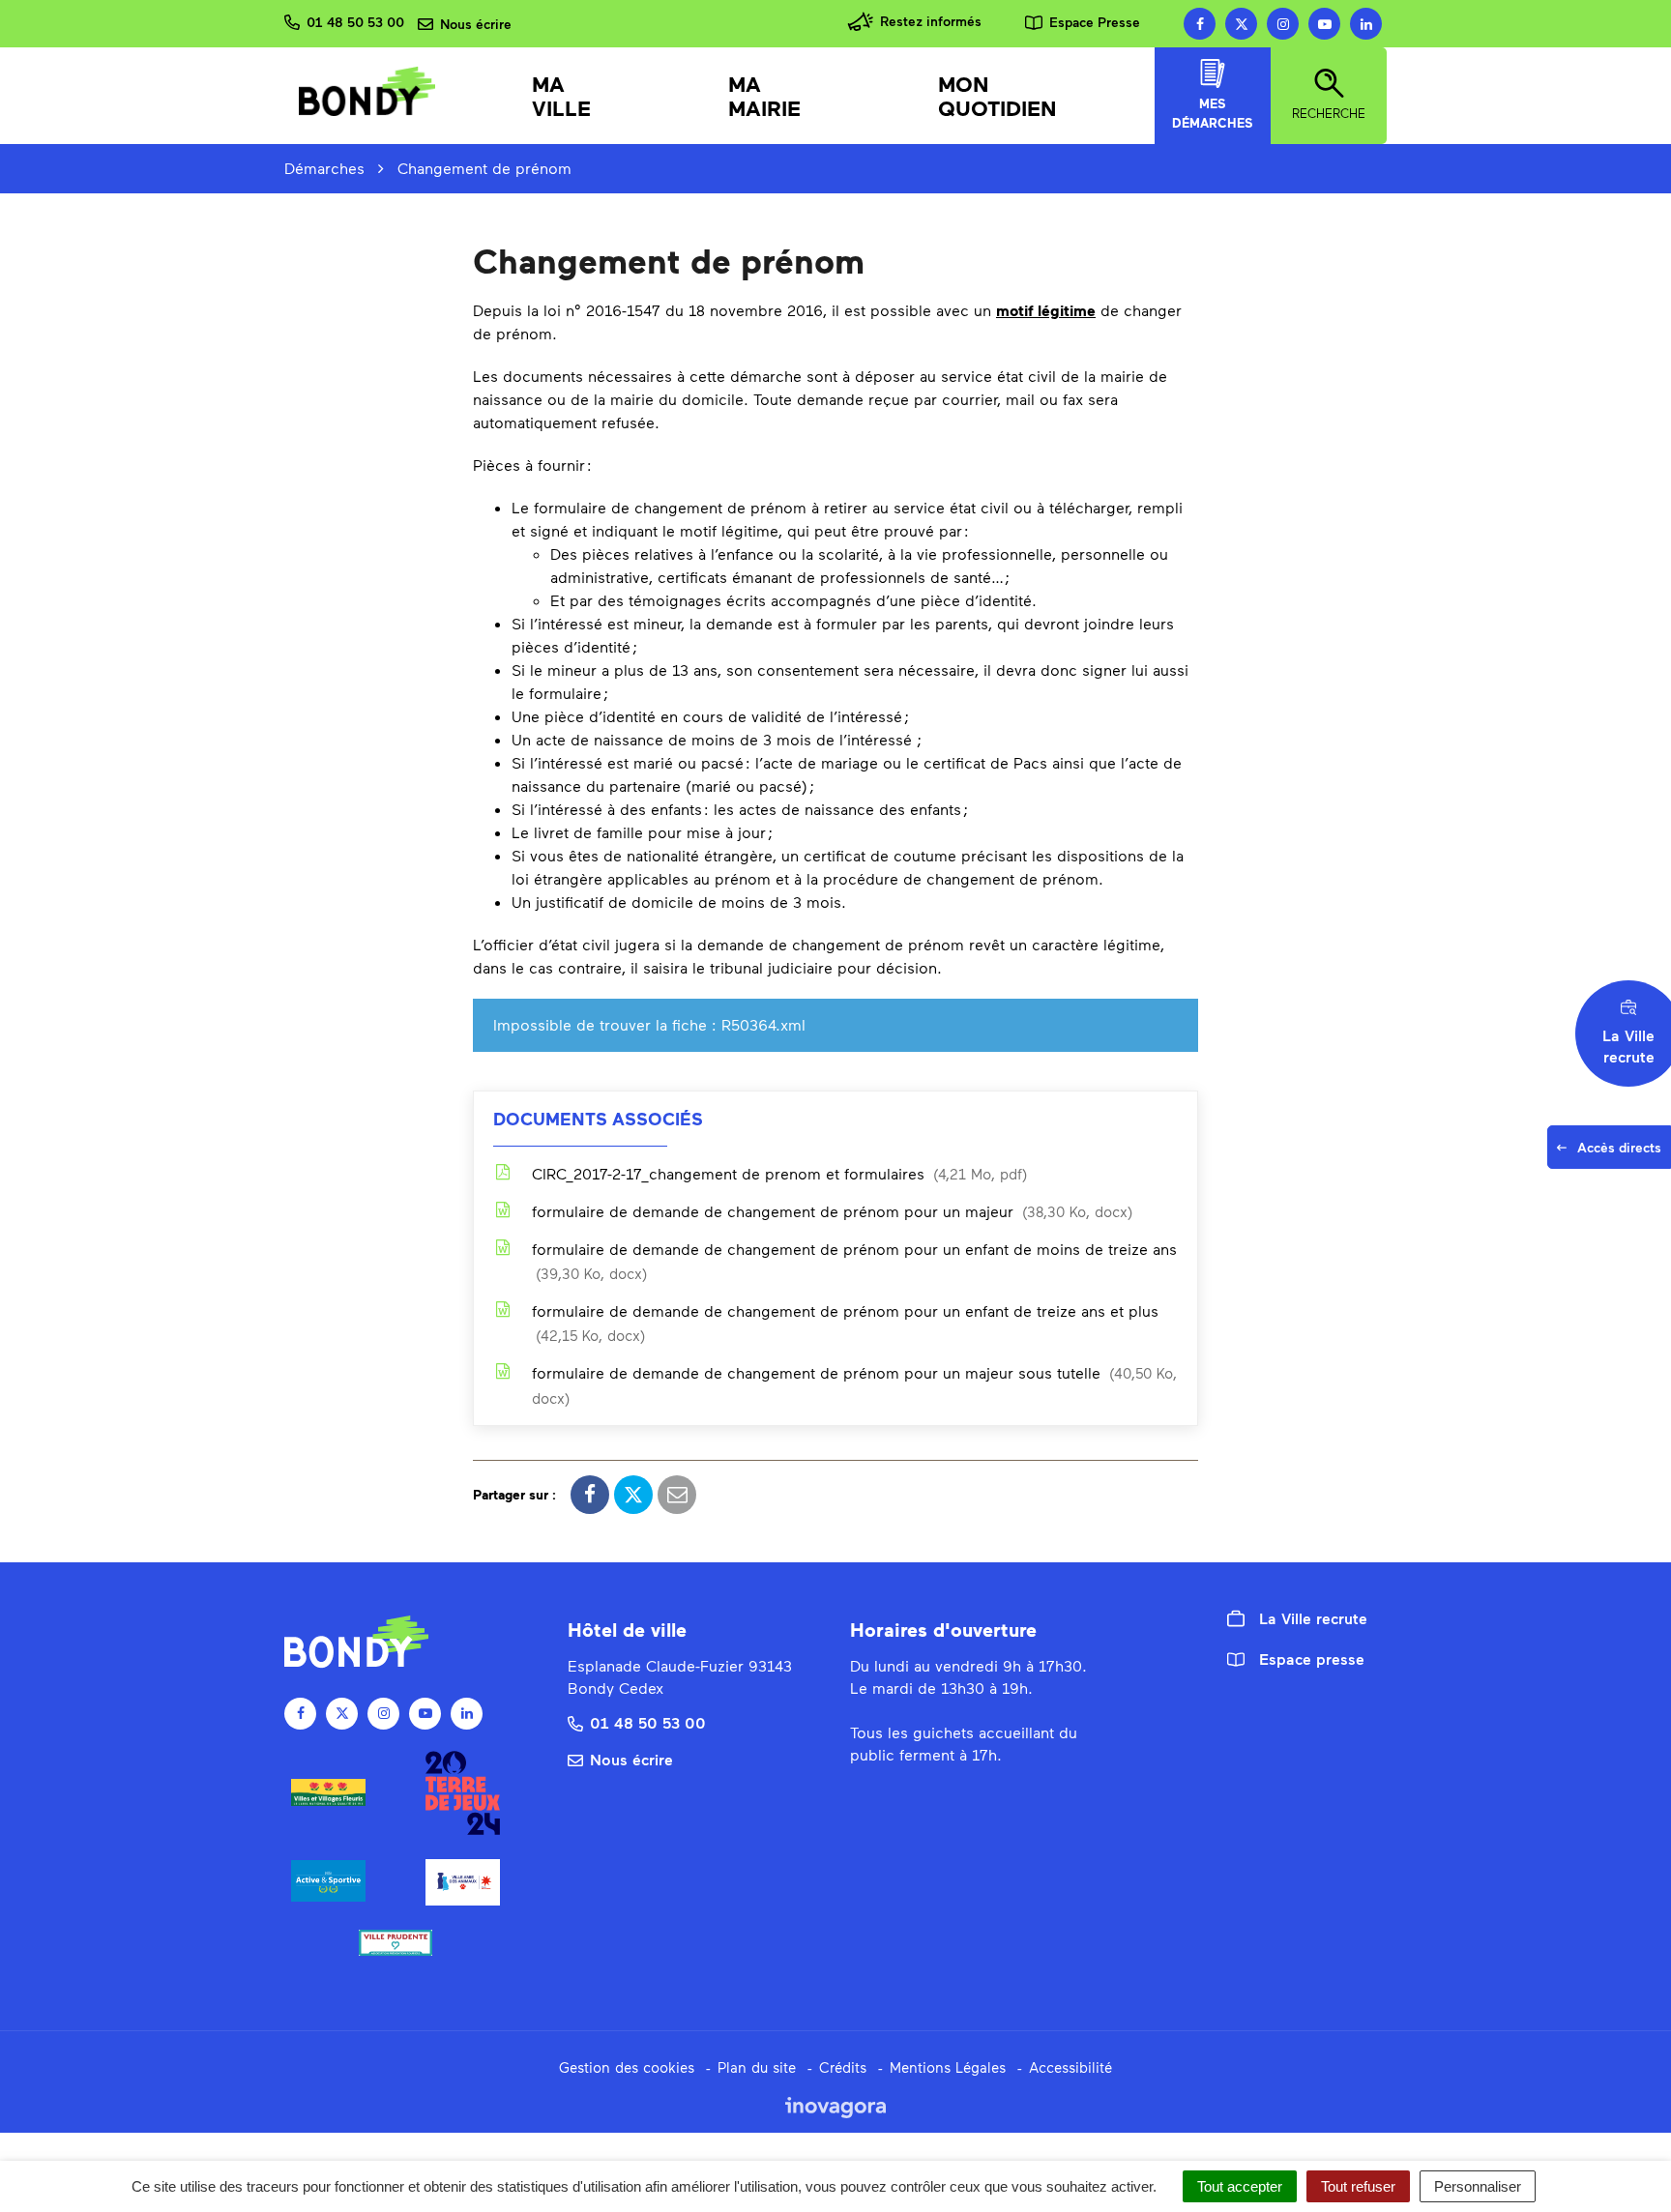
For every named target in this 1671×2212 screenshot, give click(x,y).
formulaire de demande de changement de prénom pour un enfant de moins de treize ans (854, 1261)
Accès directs (1624, 1152)
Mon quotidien (997, 96)
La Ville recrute (1313, 1618)
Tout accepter (1240, 2186)
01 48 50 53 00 (648, 1722)
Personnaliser (1478, 2186)
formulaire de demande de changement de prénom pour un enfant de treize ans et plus (845, 1323)
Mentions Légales (948, 2067)
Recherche (1329, 113)
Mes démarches (1213, 113)
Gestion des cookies (627, 2067)
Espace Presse (1095, 22)
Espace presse (1312, 1659)
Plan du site (757, 2067)
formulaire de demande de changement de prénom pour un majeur (830, 1211)
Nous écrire (631, 1759)
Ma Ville (561, 96)
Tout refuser (1358, 2186)
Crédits (843, 2067)
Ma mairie (764, 96)
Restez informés (931, 21)
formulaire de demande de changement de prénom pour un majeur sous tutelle (854, 1385)
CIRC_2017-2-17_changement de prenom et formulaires (777, 1173)
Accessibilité (1070, 2067)
